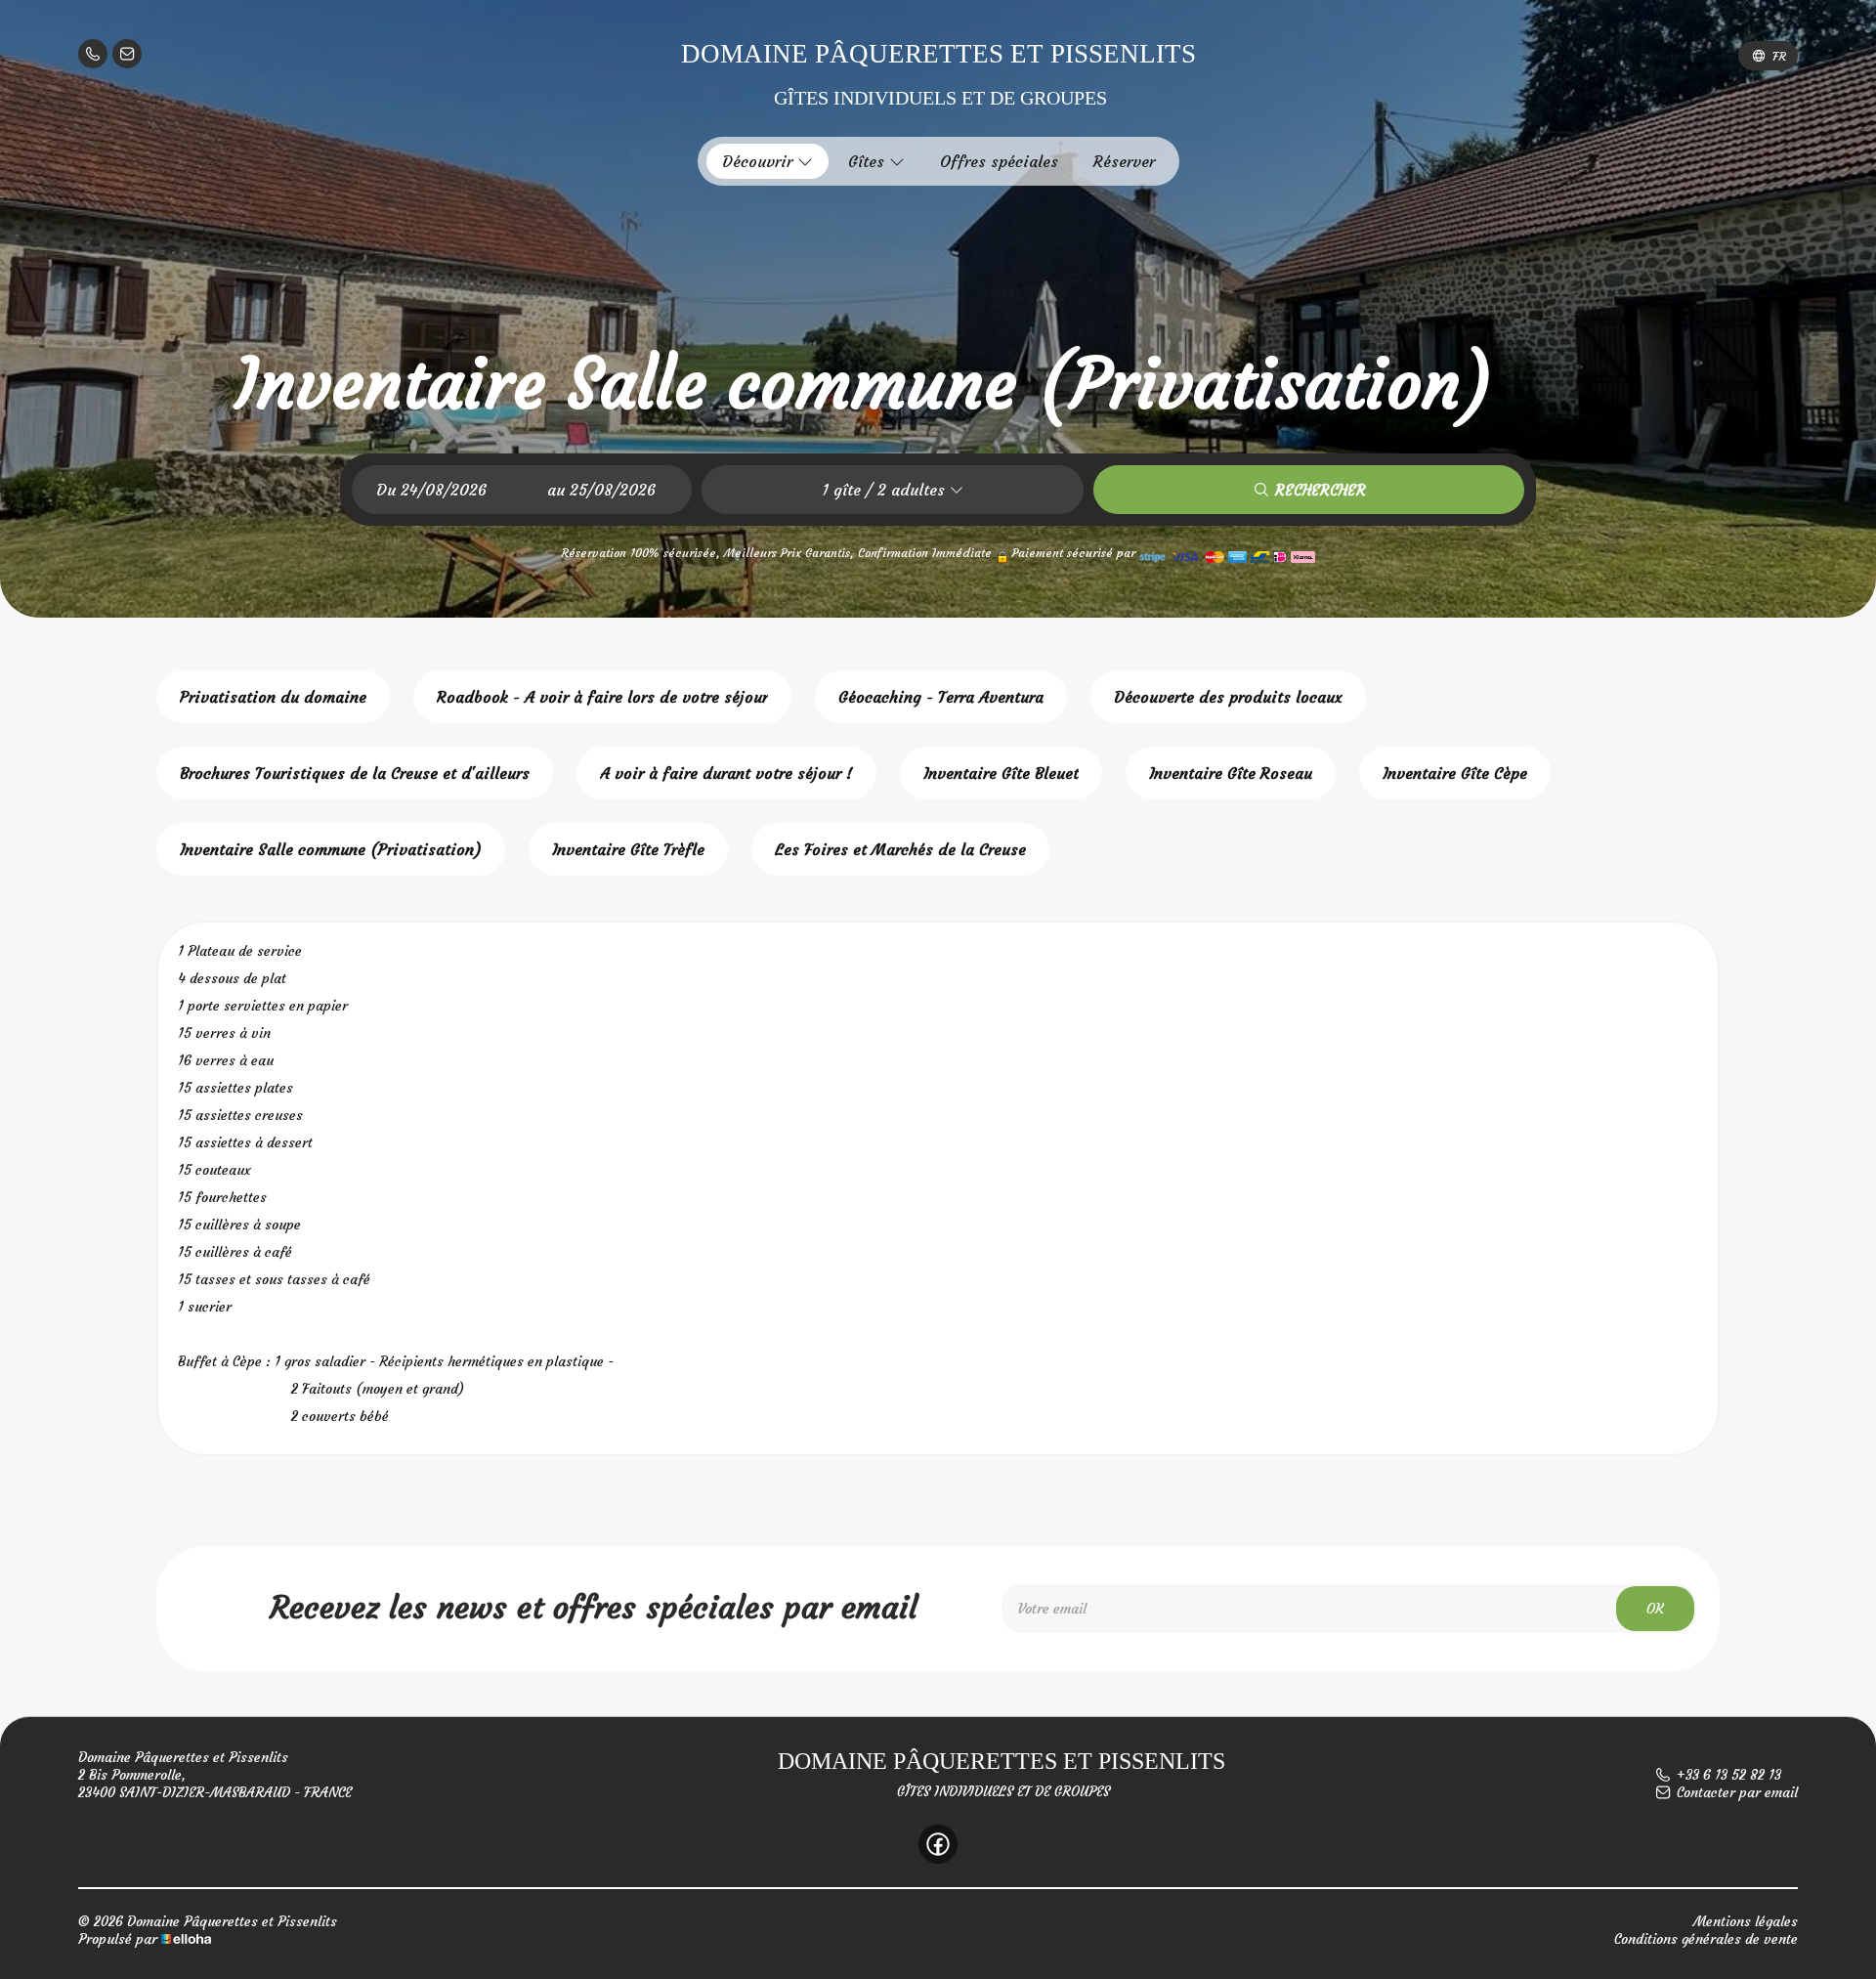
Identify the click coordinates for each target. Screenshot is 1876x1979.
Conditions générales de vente (1706, 1939)
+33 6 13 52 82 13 (1729, 1775)
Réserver (1124, 161)
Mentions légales (1746, 1921)
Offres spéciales (999, 161)
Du (386, 490)
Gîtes (869, 161)
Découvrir (760, 161)
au (556, 490)
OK (1655, 1609)
